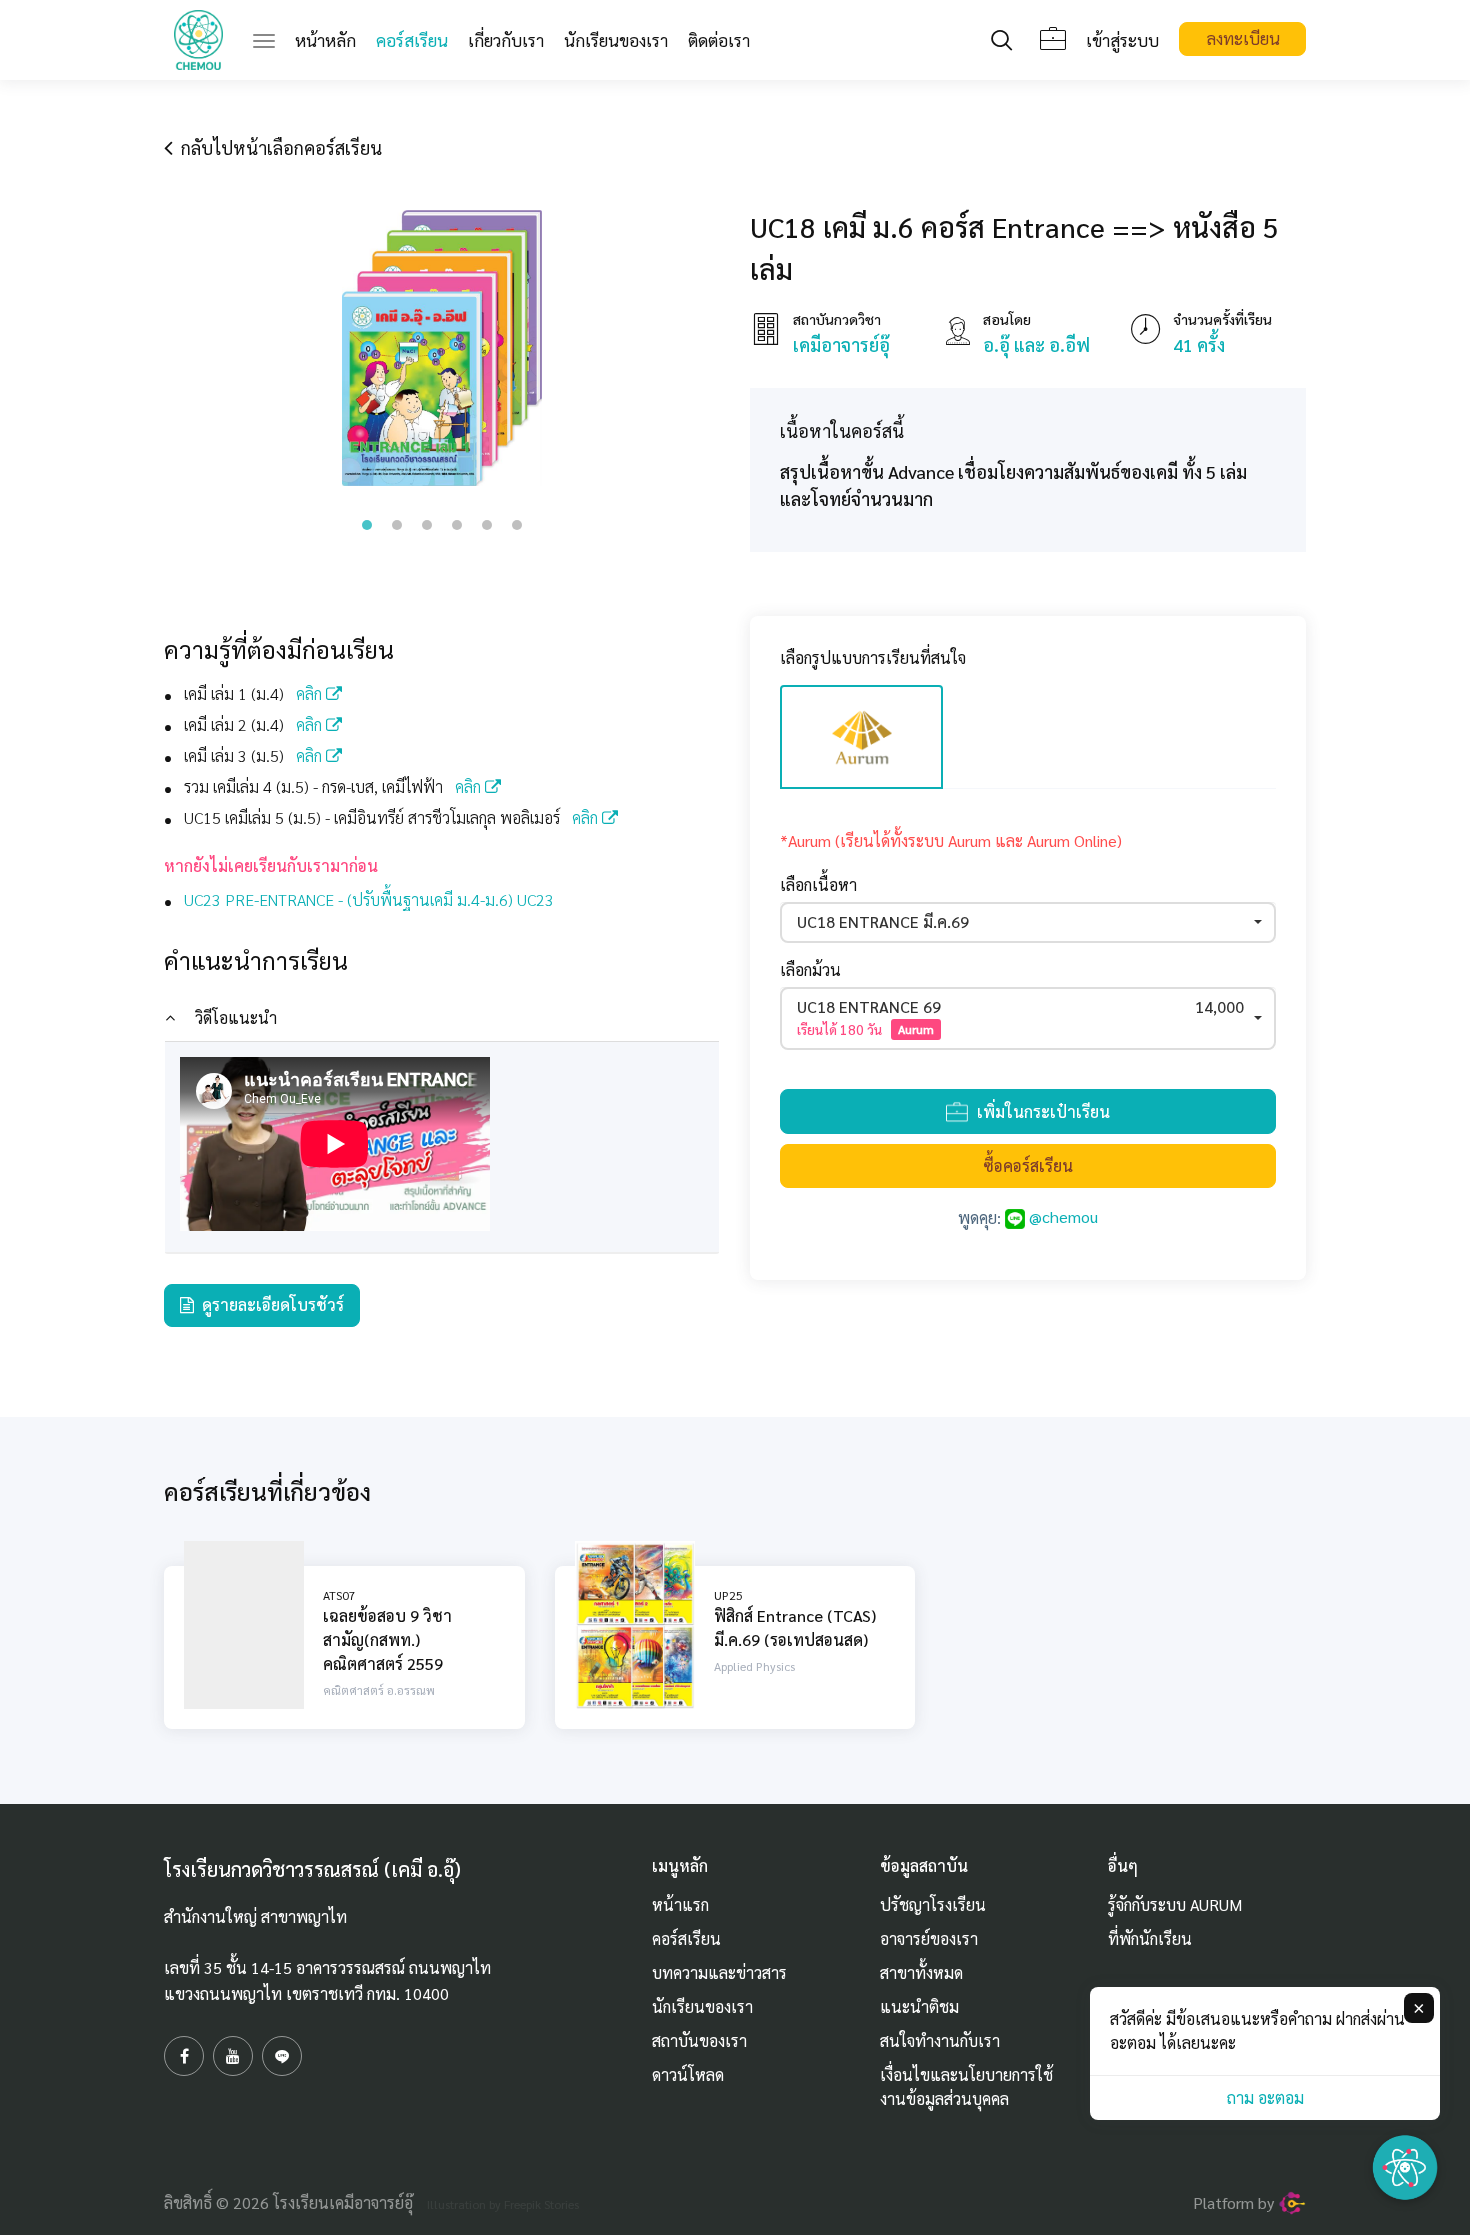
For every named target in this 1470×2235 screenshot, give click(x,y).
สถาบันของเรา (699, 2040)
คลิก (311, 693)
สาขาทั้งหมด (921, 1972)
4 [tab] (457, 525)
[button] (1028, 922)
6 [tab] (517, 525)
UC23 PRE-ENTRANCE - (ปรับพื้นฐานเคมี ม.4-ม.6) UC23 (369, 899)
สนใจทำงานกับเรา (940, 2040)
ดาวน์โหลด (688, 2074)
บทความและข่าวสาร (719, 1972)
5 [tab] (487, 525)
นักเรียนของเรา (616, 40)
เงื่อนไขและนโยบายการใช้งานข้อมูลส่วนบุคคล (966, 2086)
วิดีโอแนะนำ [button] (236, 1017)
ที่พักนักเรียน (1150, 1938)
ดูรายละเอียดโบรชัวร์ (269, 1304)
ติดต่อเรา (719, 40)
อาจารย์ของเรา (929, 1938)
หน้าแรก (680, 1904)
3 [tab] (427, 525)
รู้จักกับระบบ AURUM (1175, 1904)
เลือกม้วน (810, 969)
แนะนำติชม (919, 2006)
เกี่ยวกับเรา (506, 40)
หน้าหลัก (330, 39)
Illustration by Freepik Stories (503, 2204)
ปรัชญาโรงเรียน (933, 1904)
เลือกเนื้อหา (818, 884)
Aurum (916, 1029)
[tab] (442, 1018)
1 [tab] (367, 525)
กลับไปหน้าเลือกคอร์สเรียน (277, 147)
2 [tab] (397, 525)
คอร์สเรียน (412, 40)
